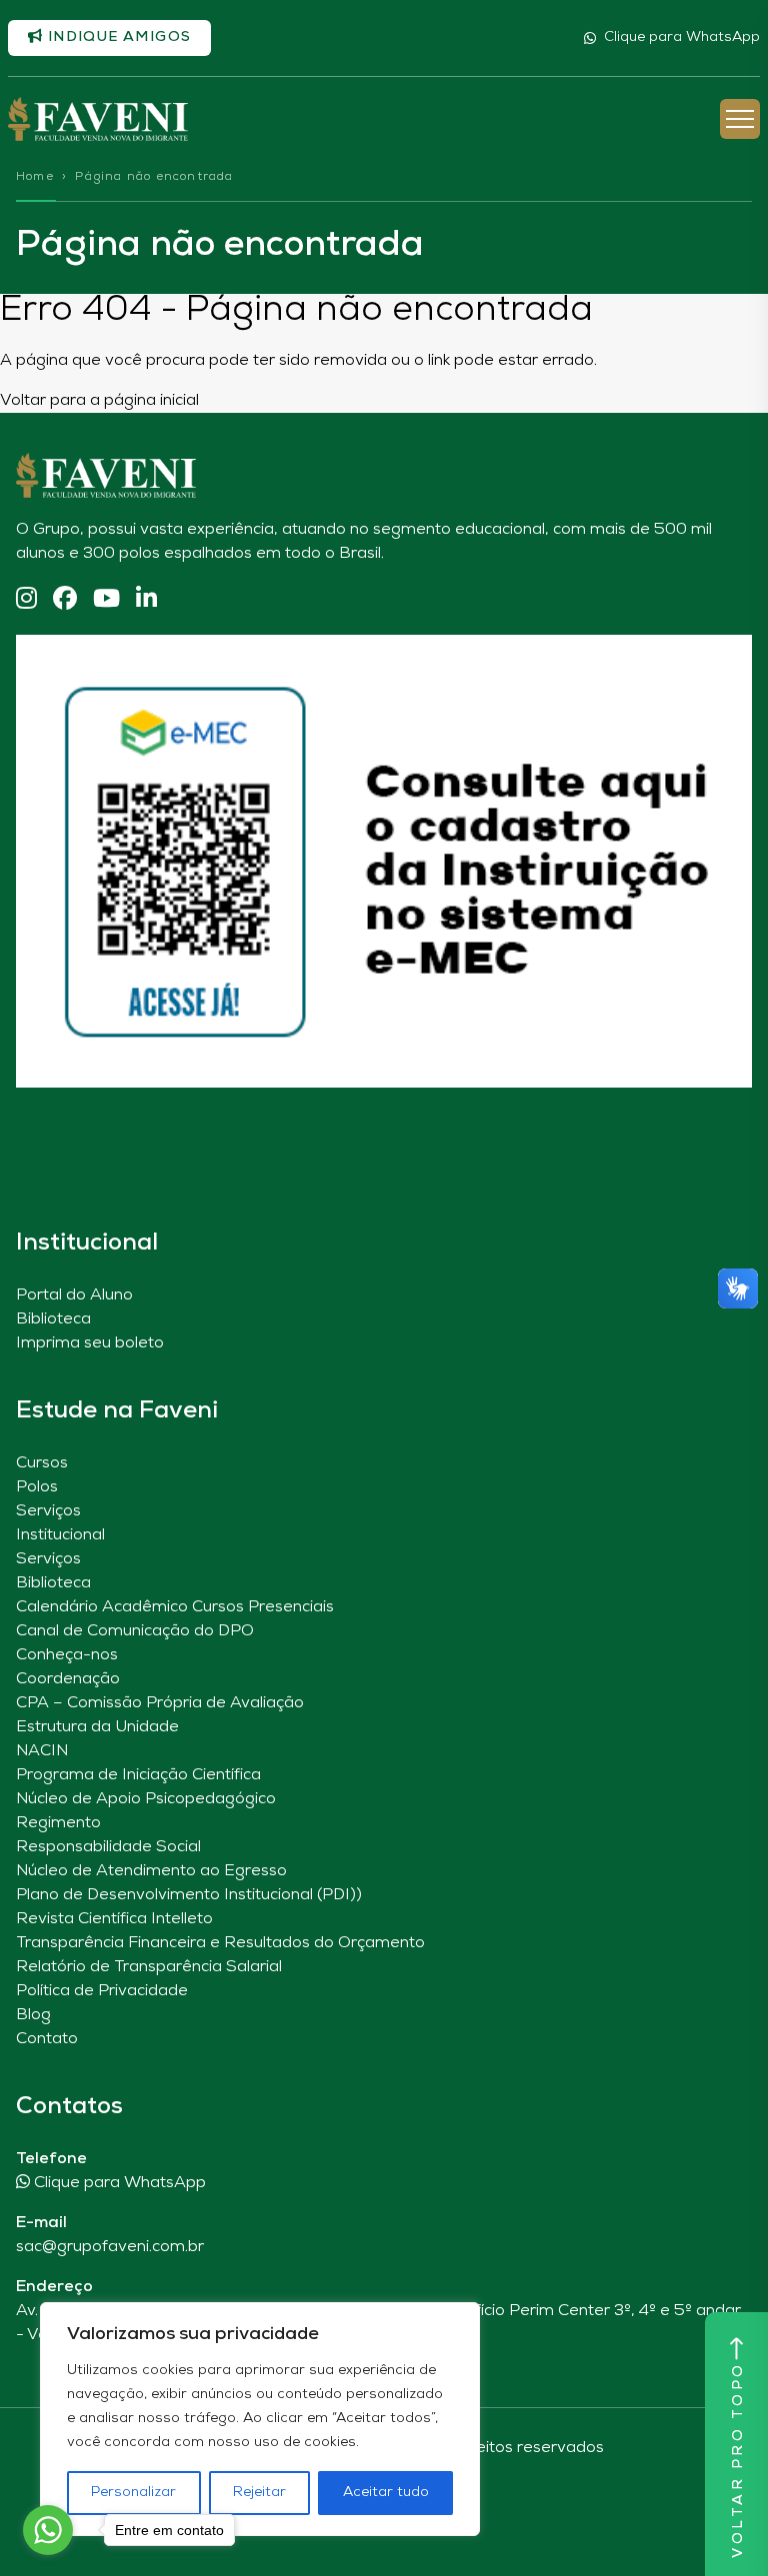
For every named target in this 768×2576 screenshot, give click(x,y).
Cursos (42, 1463)
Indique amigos (117, 37)
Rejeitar (259, 2493)
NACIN (42, 1751)
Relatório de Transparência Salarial (149, 1967)
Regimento (58, 1823)
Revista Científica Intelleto (114, 1919)
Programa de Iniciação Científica (138, 1775)
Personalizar (133, 2493)
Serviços (48, 1511)
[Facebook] (65, 600)
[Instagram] (26, 600)
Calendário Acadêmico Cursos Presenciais (175, 1607)
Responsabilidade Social (108, 1847)
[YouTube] (106, 600)
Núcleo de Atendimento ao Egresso (151, 1871)
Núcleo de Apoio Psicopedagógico (146, 1799)
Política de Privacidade (102, 1991)
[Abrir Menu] (740, 119)
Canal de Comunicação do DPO (135, 1631)
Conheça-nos (67, 1655)
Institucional (60, 1535)
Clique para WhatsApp (682, 37)
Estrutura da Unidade (97, 1727)
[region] (260, 2419)
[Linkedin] (146, 600)
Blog (33, 2015)
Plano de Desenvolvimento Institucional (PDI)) (189, 1895)
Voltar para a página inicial (99, 401)
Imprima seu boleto (90, 1343)
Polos (37, 1487)
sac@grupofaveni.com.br (110, 2247)
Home (35, 177)
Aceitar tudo (386, 2493)
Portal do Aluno (74, 1295)
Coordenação (68, 1679)
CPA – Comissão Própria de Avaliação (160, 1703)
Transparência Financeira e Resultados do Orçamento (220, 1943)
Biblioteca (53, 1319)
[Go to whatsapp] (48, 2530)
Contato (47, 2039)
